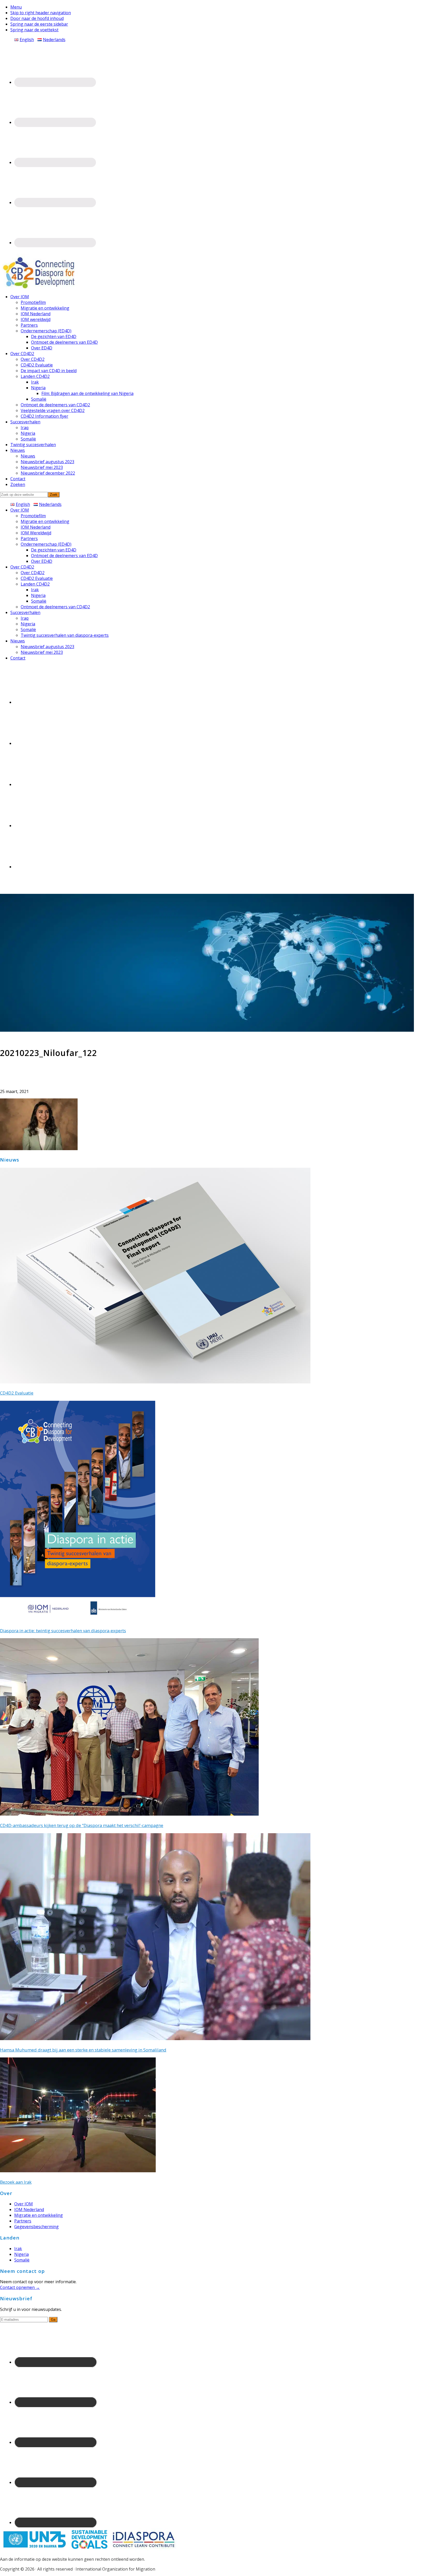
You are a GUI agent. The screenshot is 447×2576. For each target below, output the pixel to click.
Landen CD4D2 (35, 584)
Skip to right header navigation (41, 13)
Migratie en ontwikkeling (45, 521)
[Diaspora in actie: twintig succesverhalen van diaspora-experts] (78, 1619)
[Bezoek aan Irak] (78, 2171)
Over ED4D (42, 561)
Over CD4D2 (22, 567)
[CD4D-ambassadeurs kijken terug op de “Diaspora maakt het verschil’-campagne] (129, 1814)
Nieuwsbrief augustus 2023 (47, 647)
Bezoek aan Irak (16, 2182)
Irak (35, 590)
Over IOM (20, 510)
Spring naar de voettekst (34, 30)
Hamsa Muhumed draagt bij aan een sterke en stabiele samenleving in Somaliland (83, 2050)
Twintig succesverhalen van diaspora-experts (65, 635)
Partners (29, 538)
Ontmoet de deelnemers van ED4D (64, 556)
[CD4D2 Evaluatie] (155, 1382)
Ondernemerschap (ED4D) (46, 544)
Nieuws (18, 641)
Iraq (25, 618)
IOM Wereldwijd (36, 533)
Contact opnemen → (20, 2287)
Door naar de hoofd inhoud (37, 18)
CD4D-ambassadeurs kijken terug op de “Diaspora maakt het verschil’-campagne (82, 1825)
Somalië (39, 601)
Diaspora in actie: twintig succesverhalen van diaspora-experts (63, 1631)
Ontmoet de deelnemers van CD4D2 (55, 607)
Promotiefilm (33, 516)
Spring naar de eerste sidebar (39, 24)
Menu (16, 7)
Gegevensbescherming (36, 2227)
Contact (18, 658)
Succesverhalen (25, 612)
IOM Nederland (36, 527)
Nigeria (38, 595)
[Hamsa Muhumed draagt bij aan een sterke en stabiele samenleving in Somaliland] (155, 2039)
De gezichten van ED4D (54, 550)
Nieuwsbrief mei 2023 (42, 652)
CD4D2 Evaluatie (37, 578)
